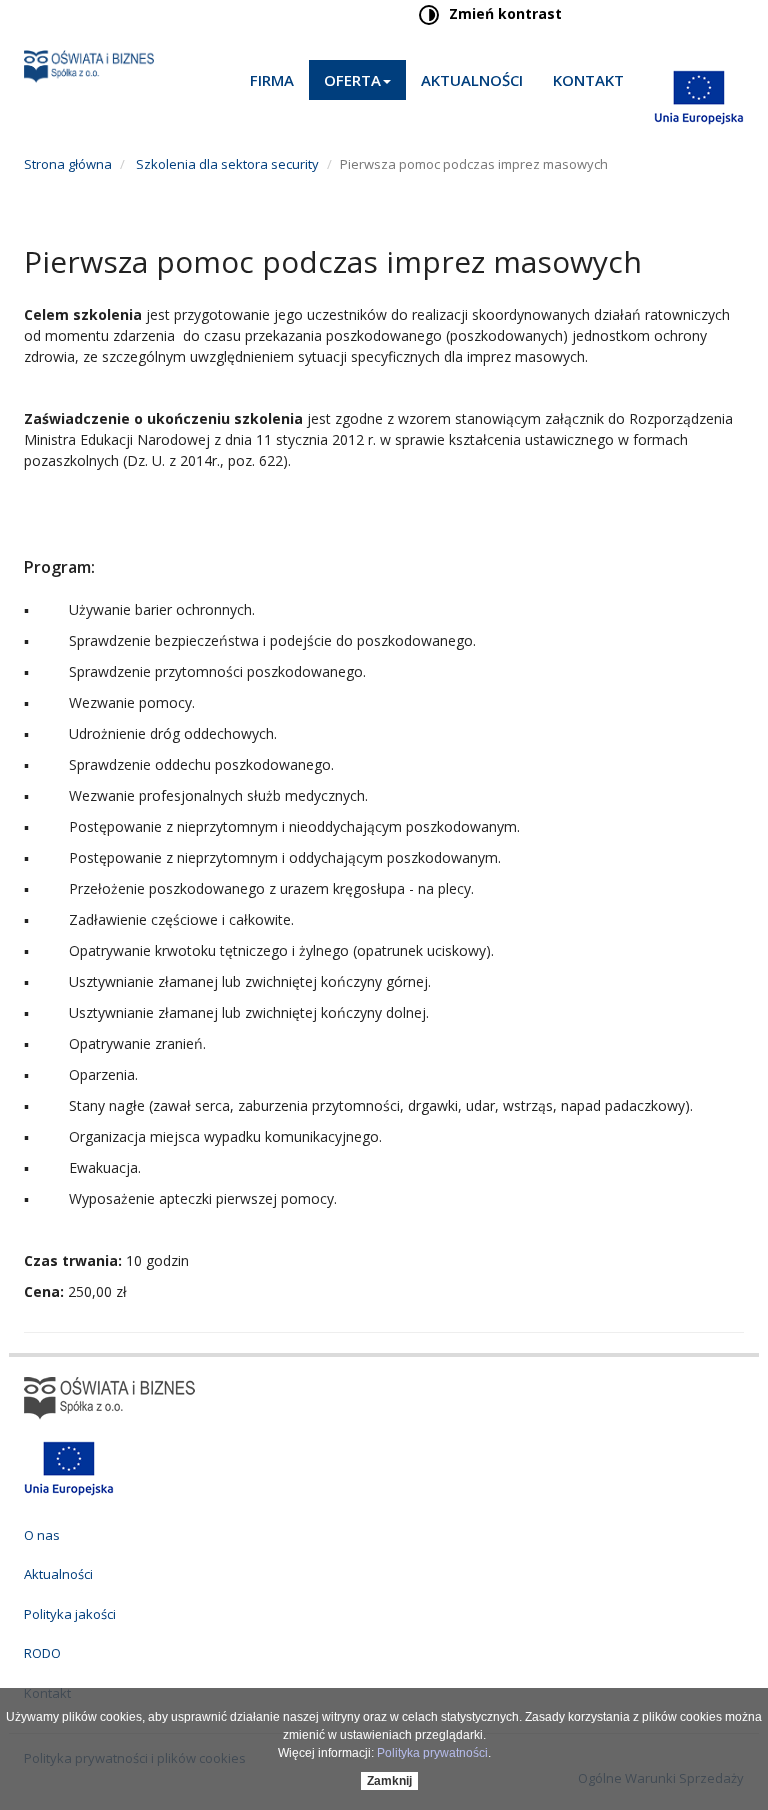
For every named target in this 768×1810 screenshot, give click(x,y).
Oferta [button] (352, 80)
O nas (42, 1535)
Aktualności (472, 80)
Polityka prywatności (432, 1753)
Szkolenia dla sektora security (226, 164)
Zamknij (389, 1781)
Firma (272, 80)
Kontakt (588, 80)
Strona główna (68, 164)
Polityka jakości (70, 1614)
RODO (42, 1653)
